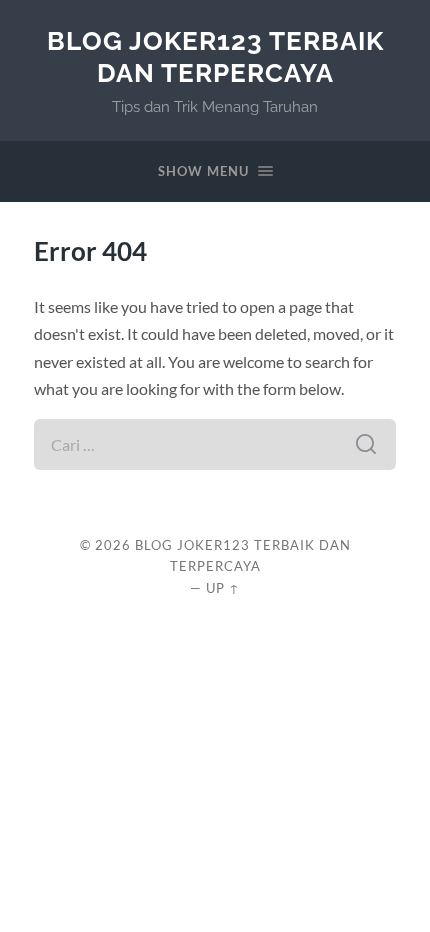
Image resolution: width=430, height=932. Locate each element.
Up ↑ (223, 588)
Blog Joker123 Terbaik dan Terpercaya (215, 56)
